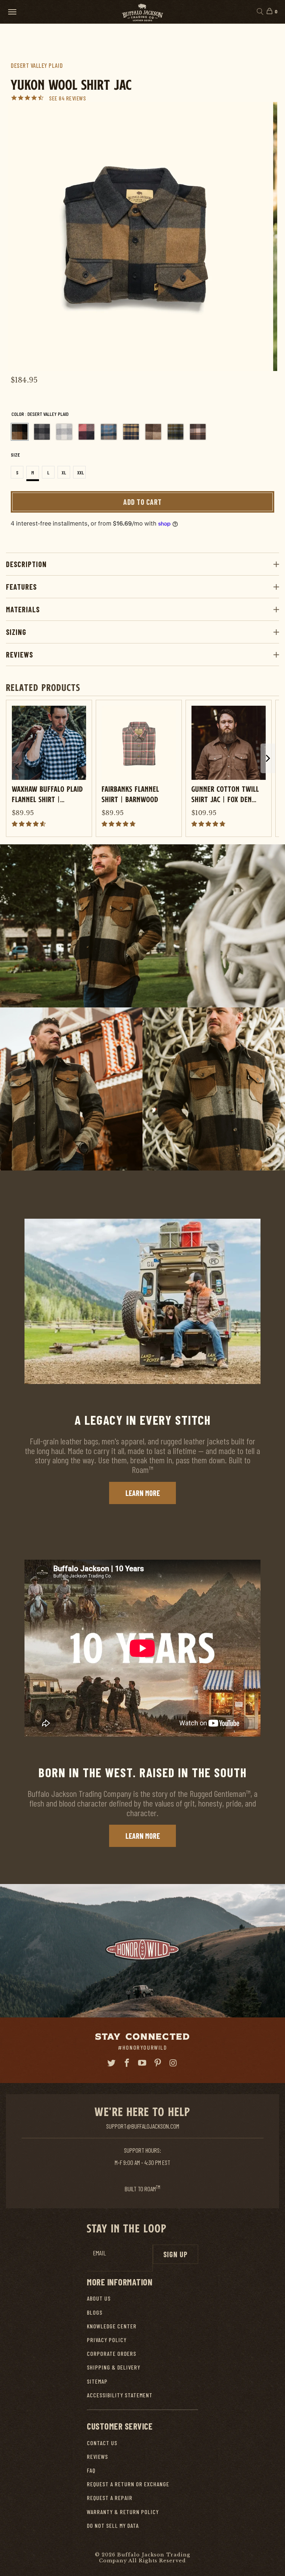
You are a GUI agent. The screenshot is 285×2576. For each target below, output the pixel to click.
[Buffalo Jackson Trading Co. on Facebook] (127, 2063)
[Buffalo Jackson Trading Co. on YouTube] (142, 2063)
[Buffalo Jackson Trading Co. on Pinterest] (158, 2063)
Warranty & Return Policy (123, 2512)
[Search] (260, 12)
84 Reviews (72, 98)
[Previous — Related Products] (17, 766)
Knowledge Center (112, 2326)
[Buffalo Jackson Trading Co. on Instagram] (174, 2063)
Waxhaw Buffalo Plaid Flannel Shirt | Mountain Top (47, 794)
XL (64, 473)
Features (21, 587)
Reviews (19, 655)
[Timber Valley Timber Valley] (198, 432)
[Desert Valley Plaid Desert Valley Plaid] (20, 432)
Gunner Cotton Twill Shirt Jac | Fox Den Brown (225, 794)
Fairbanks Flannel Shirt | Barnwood (130, 794)
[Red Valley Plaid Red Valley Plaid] (86, 432)
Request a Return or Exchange (128, 2484)
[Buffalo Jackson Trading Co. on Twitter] (112, 2063)
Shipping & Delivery (114, 2367)
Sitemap (97, 2381)
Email (99, 2253)
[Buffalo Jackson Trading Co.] (142, 12)
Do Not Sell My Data (113, 2525)
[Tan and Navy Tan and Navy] (131, 432)
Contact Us (102, 2443)
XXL (81, 473)
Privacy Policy (107, 2340)
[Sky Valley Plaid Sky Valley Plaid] (109, 432)
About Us (99, 2298)
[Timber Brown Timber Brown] (153, 432)
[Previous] (22, 236)
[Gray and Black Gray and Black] (42, 432)
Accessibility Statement (120, 2395)
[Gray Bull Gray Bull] (64, 432)
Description (26, 564)
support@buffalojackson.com (143, 2126)
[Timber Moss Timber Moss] (176, 432)
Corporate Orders (112, 2353)
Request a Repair (110, 2498)
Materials (23, 609)
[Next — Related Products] (268, 758)
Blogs (95, 2312)
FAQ (91, 2470)
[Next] (263, 236)
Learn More (143, 1493)
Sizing (16, 632)
